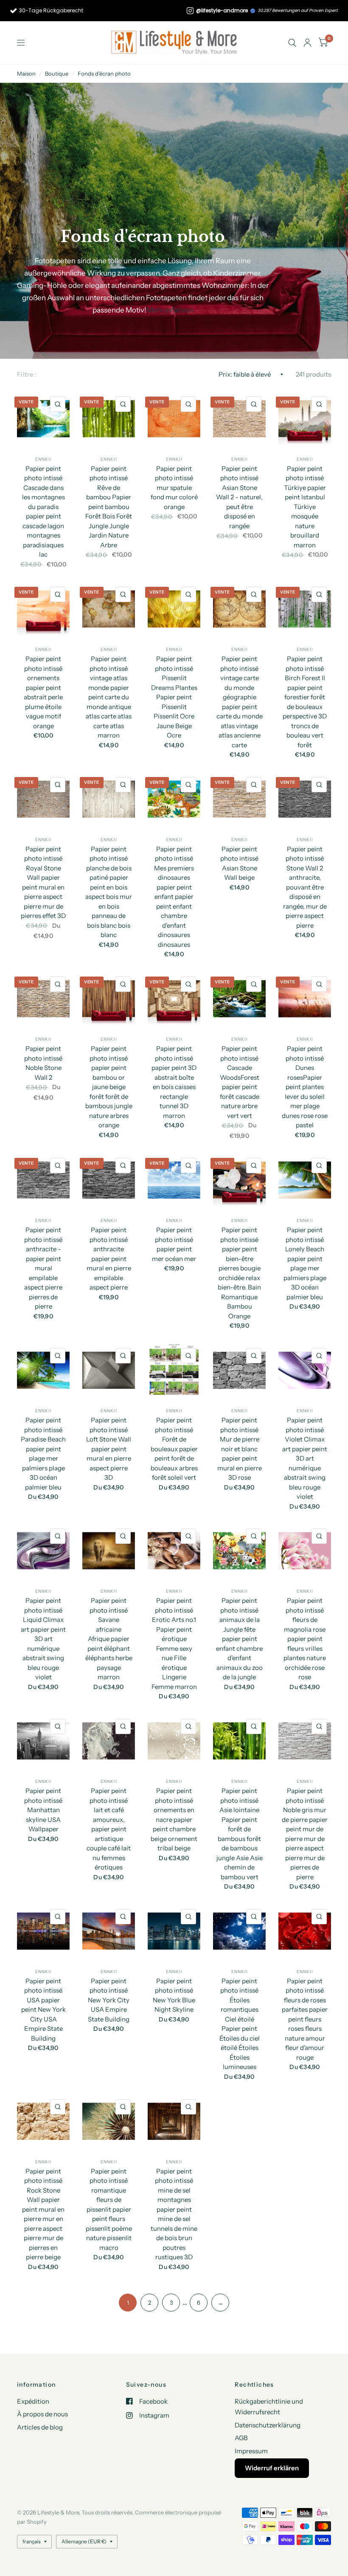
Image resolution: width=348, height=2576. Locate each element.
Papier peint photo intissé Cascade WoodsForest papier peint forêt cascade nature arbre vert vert (240, 1082)
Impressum (251, 2451)
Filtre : (27, 374)
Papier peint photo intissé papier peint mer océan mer (174, 1244)
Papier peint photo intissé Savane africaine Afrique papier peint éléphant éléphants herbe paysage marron (109, 1639)
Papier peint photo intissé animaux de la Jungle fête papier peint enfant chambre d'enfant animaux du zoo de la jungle (239, 1639)
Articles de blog (40, 2427)
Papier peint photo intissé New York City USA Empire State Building (109, 2000)
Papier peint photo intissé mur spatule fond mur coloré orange (174, 488)
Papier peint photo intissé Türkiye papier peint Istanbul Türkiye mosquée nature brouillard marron (305, 507)
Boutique (57, 73)
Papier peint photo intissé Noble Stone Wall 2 (43, 1063)
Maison (26, 73)
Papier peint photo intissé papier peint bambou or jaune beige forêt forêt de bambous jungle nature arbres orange (109, 1087)
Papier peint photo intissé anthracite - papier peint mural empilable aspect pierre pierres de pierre (43, 1268)
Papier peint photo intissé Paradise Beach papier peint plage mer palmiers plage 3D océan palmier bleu (43, 1454)
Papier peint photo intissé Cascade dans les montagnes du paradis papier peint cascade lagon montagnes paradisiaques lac (43, 512)
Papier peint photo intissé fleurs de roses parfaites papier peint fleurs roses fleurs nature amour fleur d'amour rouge (305, 2019)
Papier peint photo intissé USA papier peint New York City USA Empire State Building (43, 2010)
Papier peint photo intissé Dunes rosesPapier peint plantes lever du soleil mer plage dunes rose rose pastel (305, 1087)
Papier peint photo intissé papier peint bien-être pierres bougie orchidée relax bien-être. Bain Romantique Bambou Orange (239, 1273)
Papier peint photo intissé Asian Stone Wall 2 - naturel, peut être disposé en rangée (239, 497)
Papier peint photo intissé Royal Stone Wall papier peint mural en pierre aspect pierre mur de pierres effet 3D (43, 883)
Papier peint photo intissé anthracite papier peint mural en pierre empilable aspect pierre (109, 1258)
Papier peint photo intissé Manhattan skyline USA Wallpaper (43, 1810)
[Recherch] (292, 43)
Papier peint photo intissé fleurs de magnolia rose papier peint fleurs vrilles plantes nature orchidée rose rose (305, 1639)
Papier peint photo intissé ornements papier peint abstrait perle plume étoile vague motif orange (43, 692)
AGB (241, 2438)
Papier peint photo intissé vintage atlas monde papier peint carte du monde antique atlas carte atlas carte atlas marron (109, 697)
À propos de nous (42, 2414)
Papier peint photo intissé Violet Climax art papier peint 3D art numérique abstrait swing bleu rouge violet (305, 1458)
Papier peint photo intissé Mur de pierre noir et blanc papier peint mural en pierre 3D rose (240, 1449)
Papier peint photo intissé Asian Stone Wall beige (239, 863)
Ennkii (43, 459)
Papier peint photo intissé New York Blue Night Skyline (174, 1995)
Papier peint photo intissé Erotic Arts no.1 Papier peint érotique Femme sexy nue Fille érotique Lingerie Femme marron (174, 1644)
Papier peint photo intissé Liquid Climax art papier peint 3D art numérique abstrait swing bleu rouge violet (43, 1639)
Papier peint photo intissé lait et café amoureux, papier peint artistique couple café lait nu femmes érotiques (109, 1829)
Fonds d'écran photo (104, 73)
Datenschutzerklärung (268, 2425)
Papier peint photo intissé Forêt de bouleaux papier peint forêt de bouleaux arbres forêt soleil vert (174, 1449)
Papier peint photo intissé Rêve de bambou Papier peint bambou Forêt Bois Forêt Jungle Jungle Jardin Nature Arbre (109, 507)
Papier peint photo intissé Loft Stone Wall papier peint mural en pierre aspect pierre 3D (109, 1449)
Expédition (33, 2401)
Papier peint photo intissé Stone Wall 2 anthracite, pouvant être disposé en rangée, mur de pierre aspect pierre (305, 887)
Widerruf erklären (272, 2468)
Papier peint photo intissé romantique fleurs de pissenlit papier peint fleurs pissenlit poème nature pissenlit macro (109, 2209)
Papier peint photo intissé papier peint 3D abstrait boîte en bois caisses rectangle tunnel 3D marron (174, 1082)
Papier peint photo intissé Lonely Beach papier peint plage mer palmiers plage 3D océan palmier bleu (305, 1263)
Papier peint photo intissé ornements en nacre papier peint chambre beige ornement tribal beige (174, 1819)
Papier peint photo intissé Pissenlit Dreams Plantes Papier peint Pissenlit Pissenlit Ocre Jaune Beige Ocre (174, 697)
